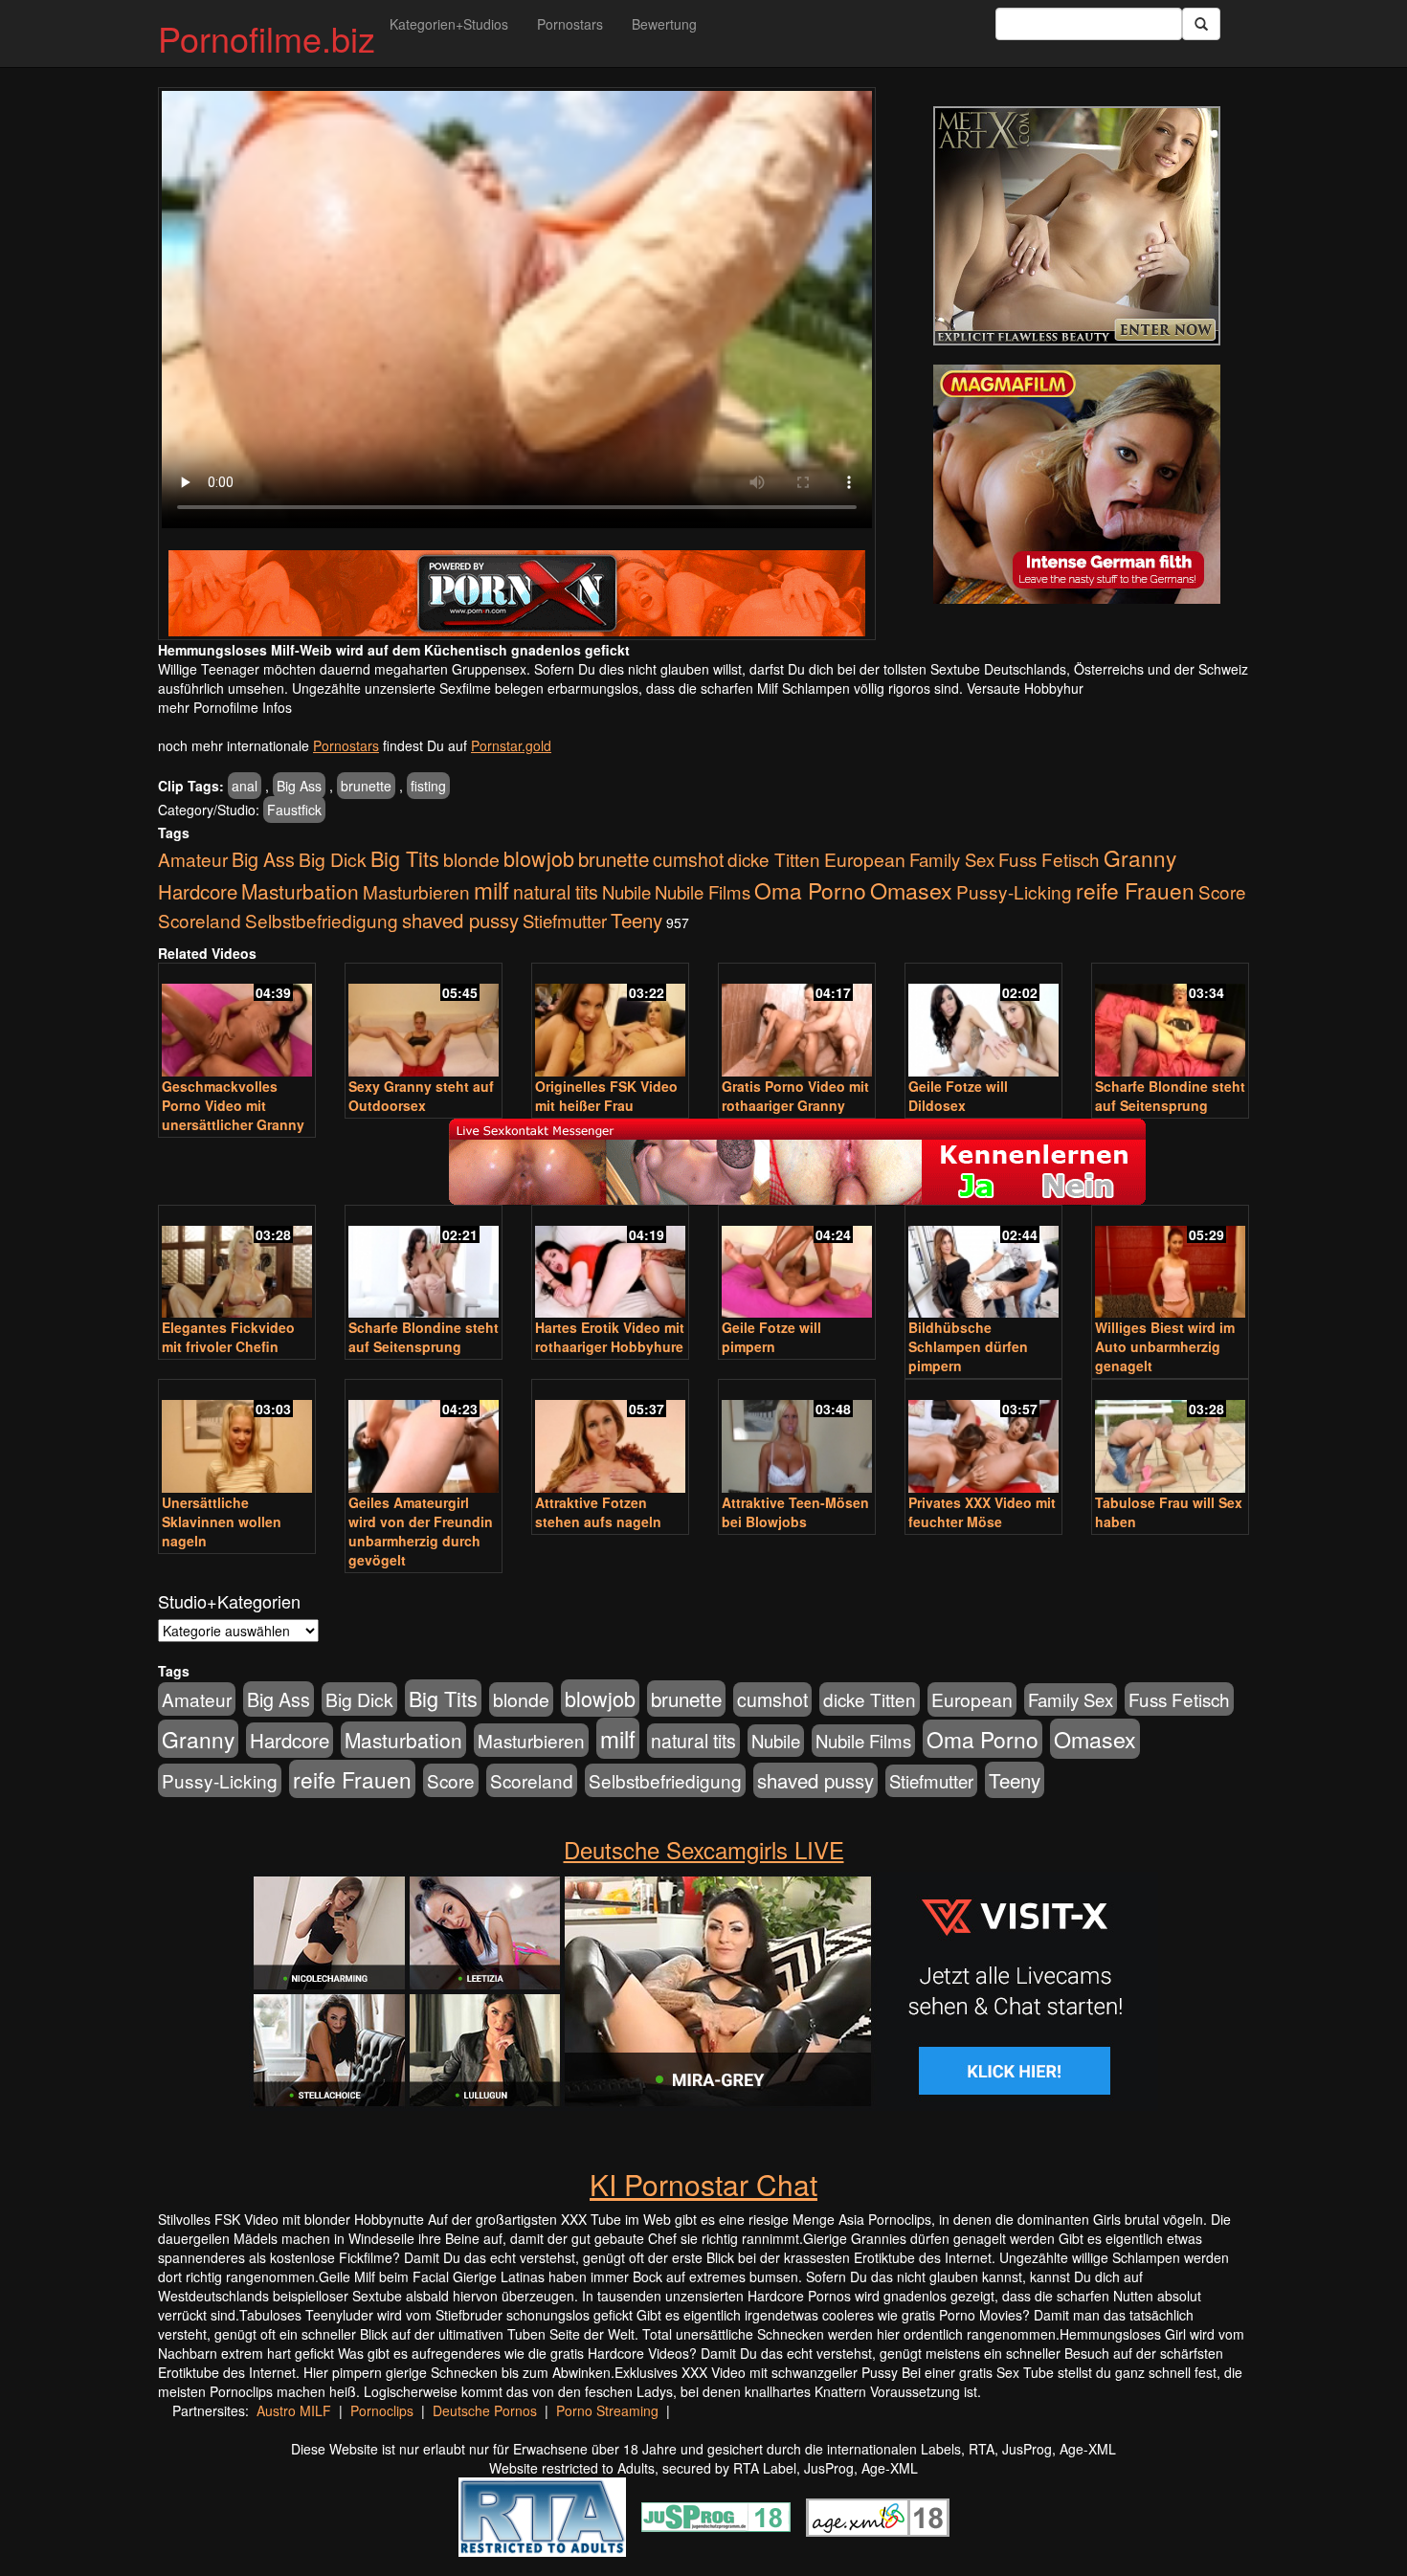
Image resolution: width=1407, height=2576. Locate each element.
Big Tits (405, 858)
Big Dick (333, 859)
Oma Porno (810, 890)
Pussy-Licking (1014, 891)
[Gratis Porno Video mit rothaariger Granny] (797, 1022)
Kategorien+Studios (449, 24)
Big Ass (299, 786)
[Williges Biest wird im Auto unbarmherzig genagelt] (1170, 1264)
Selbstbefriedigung (322, 920)
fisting (428, 786)
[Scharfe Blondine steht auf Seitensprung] (1170, 1022)
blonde (471, 859)
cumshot (688, 859)
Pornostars (570, 24)
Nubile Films (703, 892)
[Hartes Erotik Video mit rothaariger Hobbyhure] (610, 1264)
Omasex (911, 890)
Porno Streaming (607, 2410)
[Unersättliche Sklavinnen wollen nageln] (237, 1438)
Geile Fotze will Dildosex (958, 1096)
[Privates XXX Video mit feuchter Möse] (983, 1438)
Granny (1140, 857)
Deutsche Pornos (485, 2410)
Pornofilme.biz (267, 38)
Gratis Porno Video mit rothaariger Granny (795, 1096)
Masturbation (300, 891)
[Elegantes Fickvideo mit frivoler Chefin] (237, 1264)
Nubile (626, 892)
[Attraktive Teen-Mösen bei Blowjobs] (797, 1438)
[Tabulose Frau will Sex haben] (1170, 1438)
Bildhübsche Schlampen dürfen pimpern (968, 1346)
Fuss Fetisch (1049, 859)
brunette (366, 786)
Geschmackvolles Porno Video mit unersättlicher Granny (233, 1105)
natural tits (556, 892)
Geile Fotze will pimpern (771, 1337)
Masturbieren (416, 891)
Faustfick (294, 810)
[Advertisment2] (1077, 484)
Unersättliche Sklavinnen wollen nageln (222, 1521)
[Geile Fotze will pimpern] (797, 1264)
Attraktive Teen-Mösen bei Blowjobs (795, 1512)
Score (1222, 891)
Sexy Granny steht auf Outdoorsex (421, 1096)
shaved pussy (460, 920)
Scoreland (200, 920)
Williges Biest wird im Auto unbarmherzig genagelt (1165, 1346)
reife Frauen (1135, 890)
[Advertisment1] (1077, 226)
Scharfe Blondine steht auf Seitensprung (1170, 1096)
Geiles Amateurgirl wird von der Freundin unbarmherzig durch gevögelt (421, 1531)
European (865, 859)
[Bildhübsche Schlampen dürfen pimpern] (983, 1264)
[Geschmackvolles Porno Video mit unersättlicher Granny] (237, 1022)
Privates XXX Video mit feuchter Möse (982, 1512)
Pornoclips (382, 2410)
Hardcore (198, 891)
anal (245, 786)
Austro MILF (294, 2410)
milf (491, 889)
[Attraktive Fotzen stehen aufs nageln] (610, 1438)
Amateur (193, 859)
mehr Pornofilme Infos (225, 707)
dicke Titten (774, 859)
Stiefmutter (565, 921)
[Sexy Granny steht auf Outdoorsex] (424, 1022)
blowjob (539, 858)
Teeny (636, 920)
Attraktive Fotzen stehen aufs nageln (598, 1512)
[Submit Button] (1201, 24)
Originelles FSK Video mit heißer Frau (606, 1096)
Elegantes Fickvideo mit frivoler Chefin (228, 1337)
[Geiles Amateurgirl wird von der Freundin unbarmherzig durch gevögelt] (424, 1438)
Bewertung (664, 24)
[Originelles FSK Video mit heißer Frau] (610, 1022)
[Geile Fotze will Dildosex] (983, 1022)
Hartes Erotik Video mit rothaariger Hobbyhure (610, 1337)
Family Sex (952, 859)
